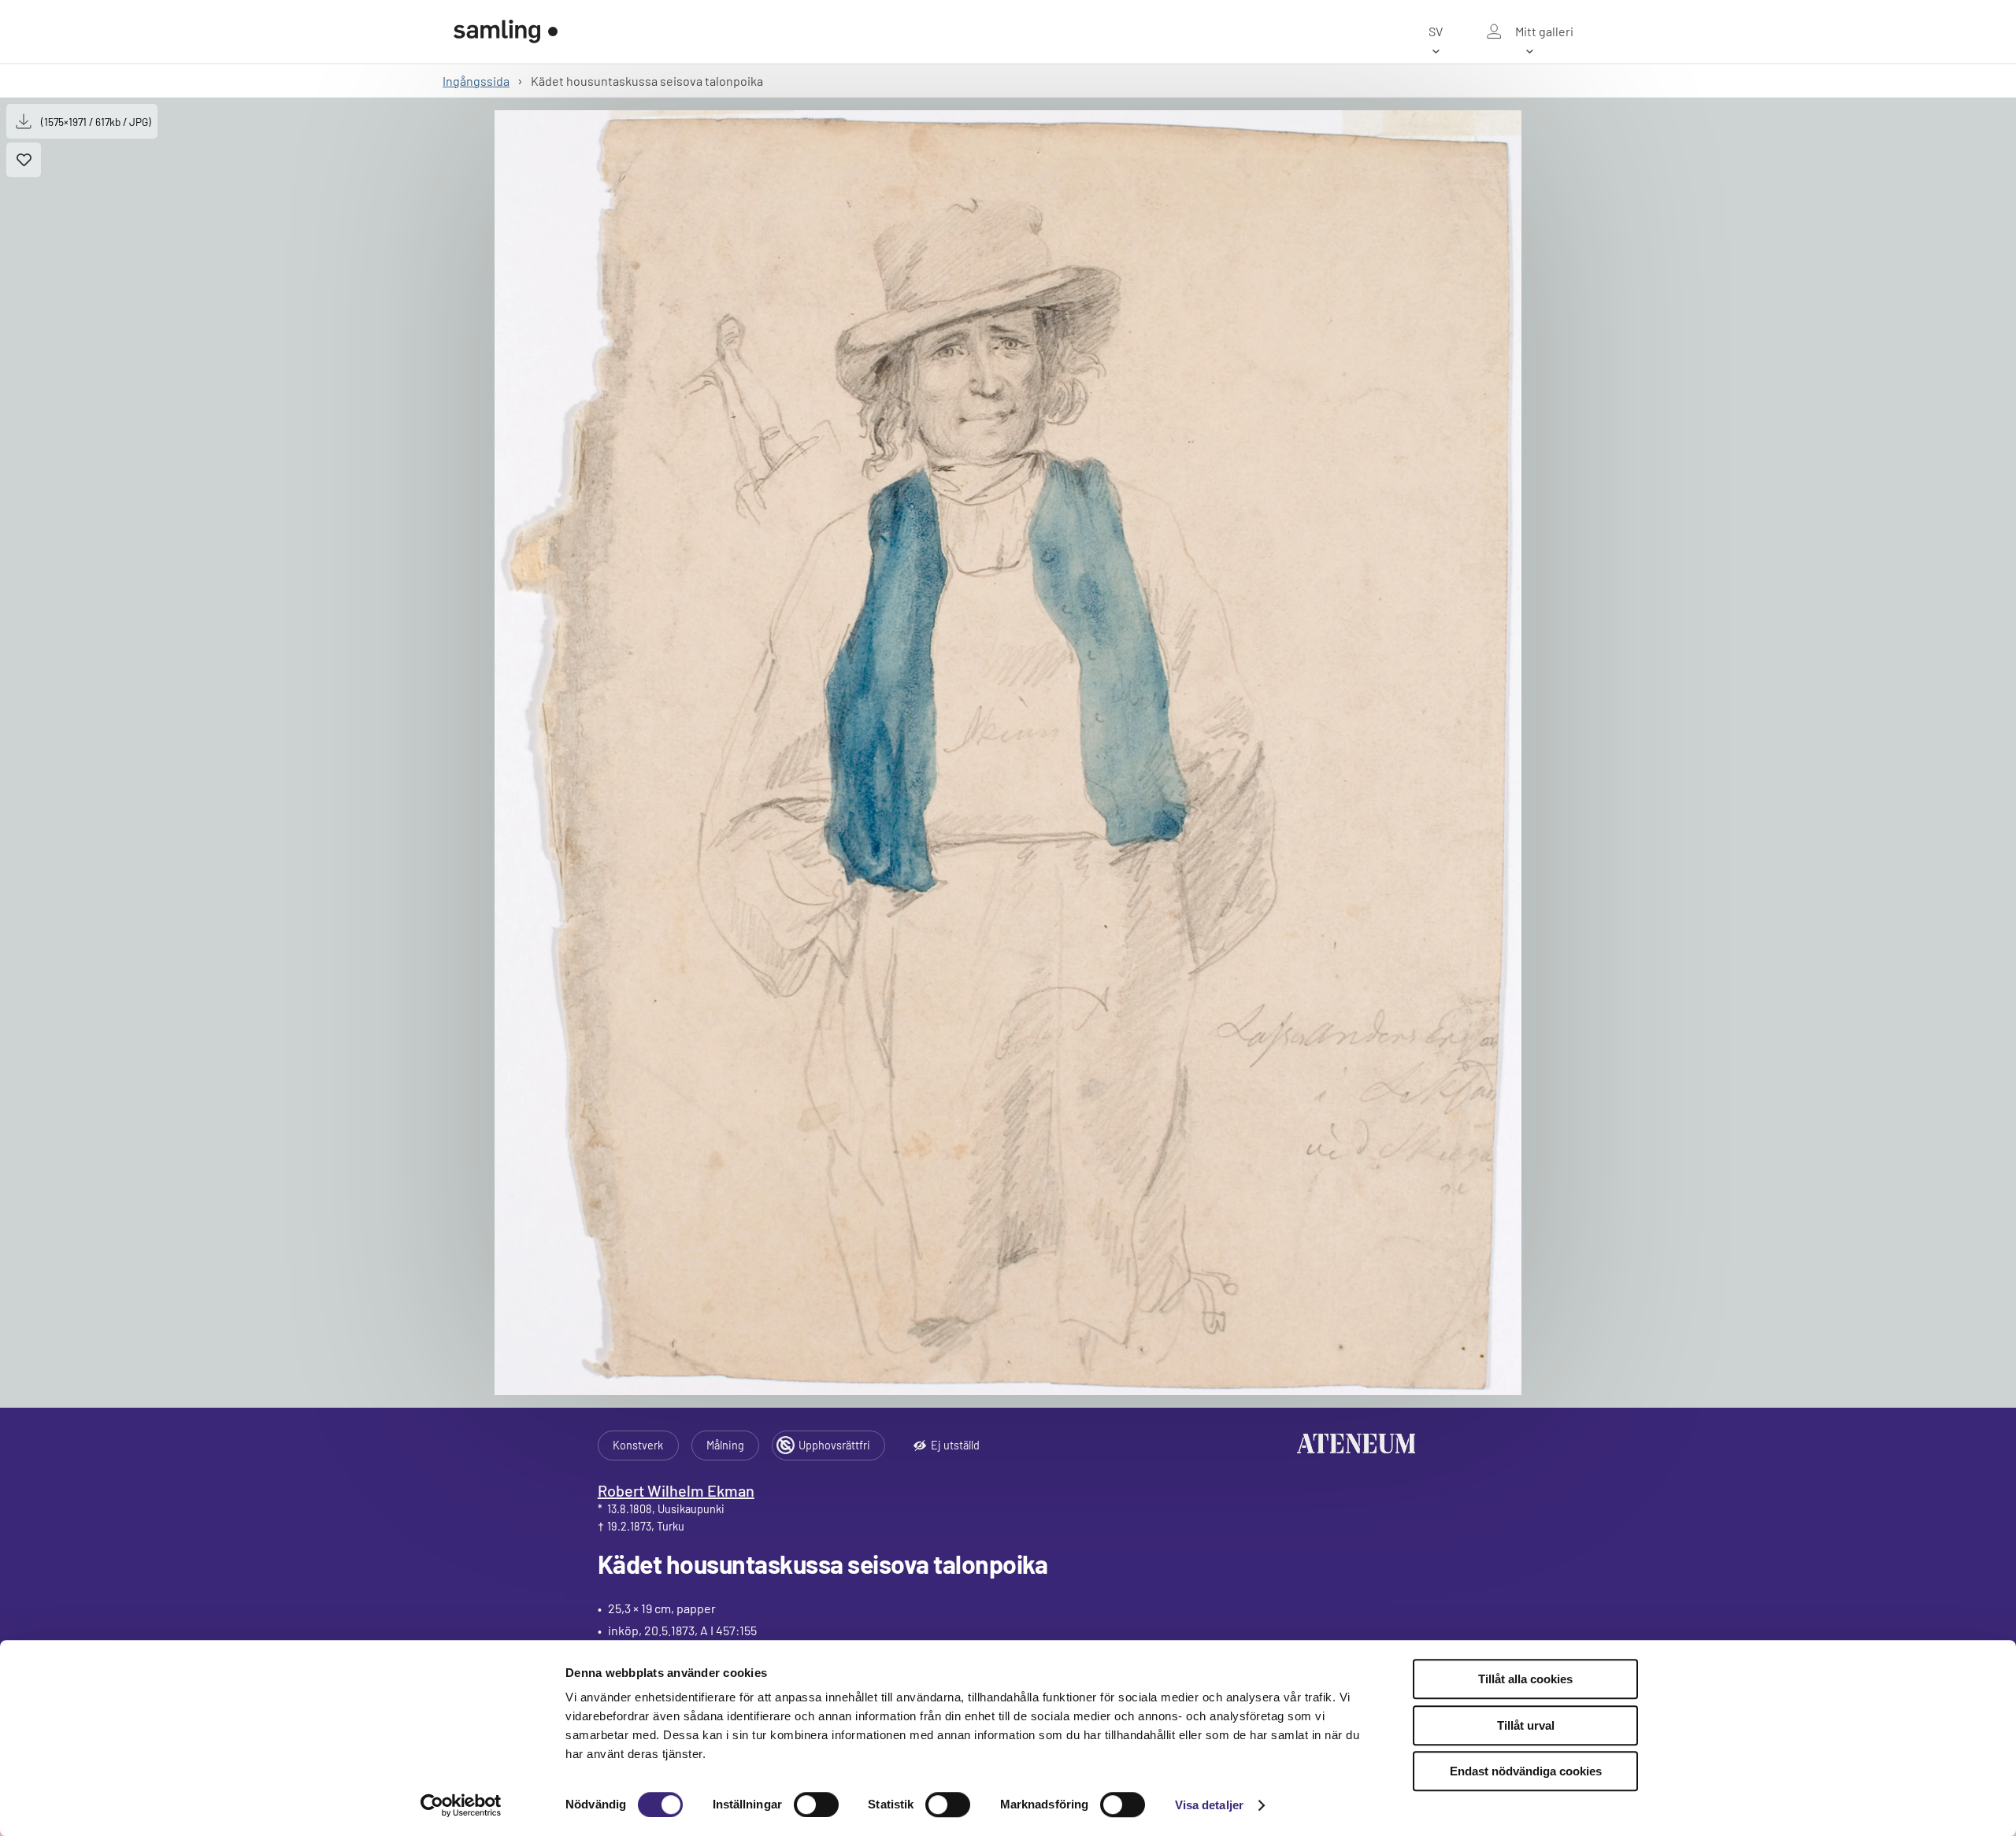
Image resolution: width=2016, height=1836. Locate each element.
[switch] (816, 1805)
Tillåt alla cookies (1525, 1679)
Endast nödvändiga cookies (1526, 1771)
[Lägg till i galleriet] (24, 160)
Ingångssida (476, 81)
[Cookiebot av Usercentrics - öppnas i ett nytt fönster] (461, 1805)
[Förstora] (1008, 753)
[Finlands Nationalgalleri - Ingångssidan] (506, 31)
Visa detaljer (1209, 1805)
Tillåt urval (1526, 1725)
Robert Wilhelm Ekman (676, 1490)
